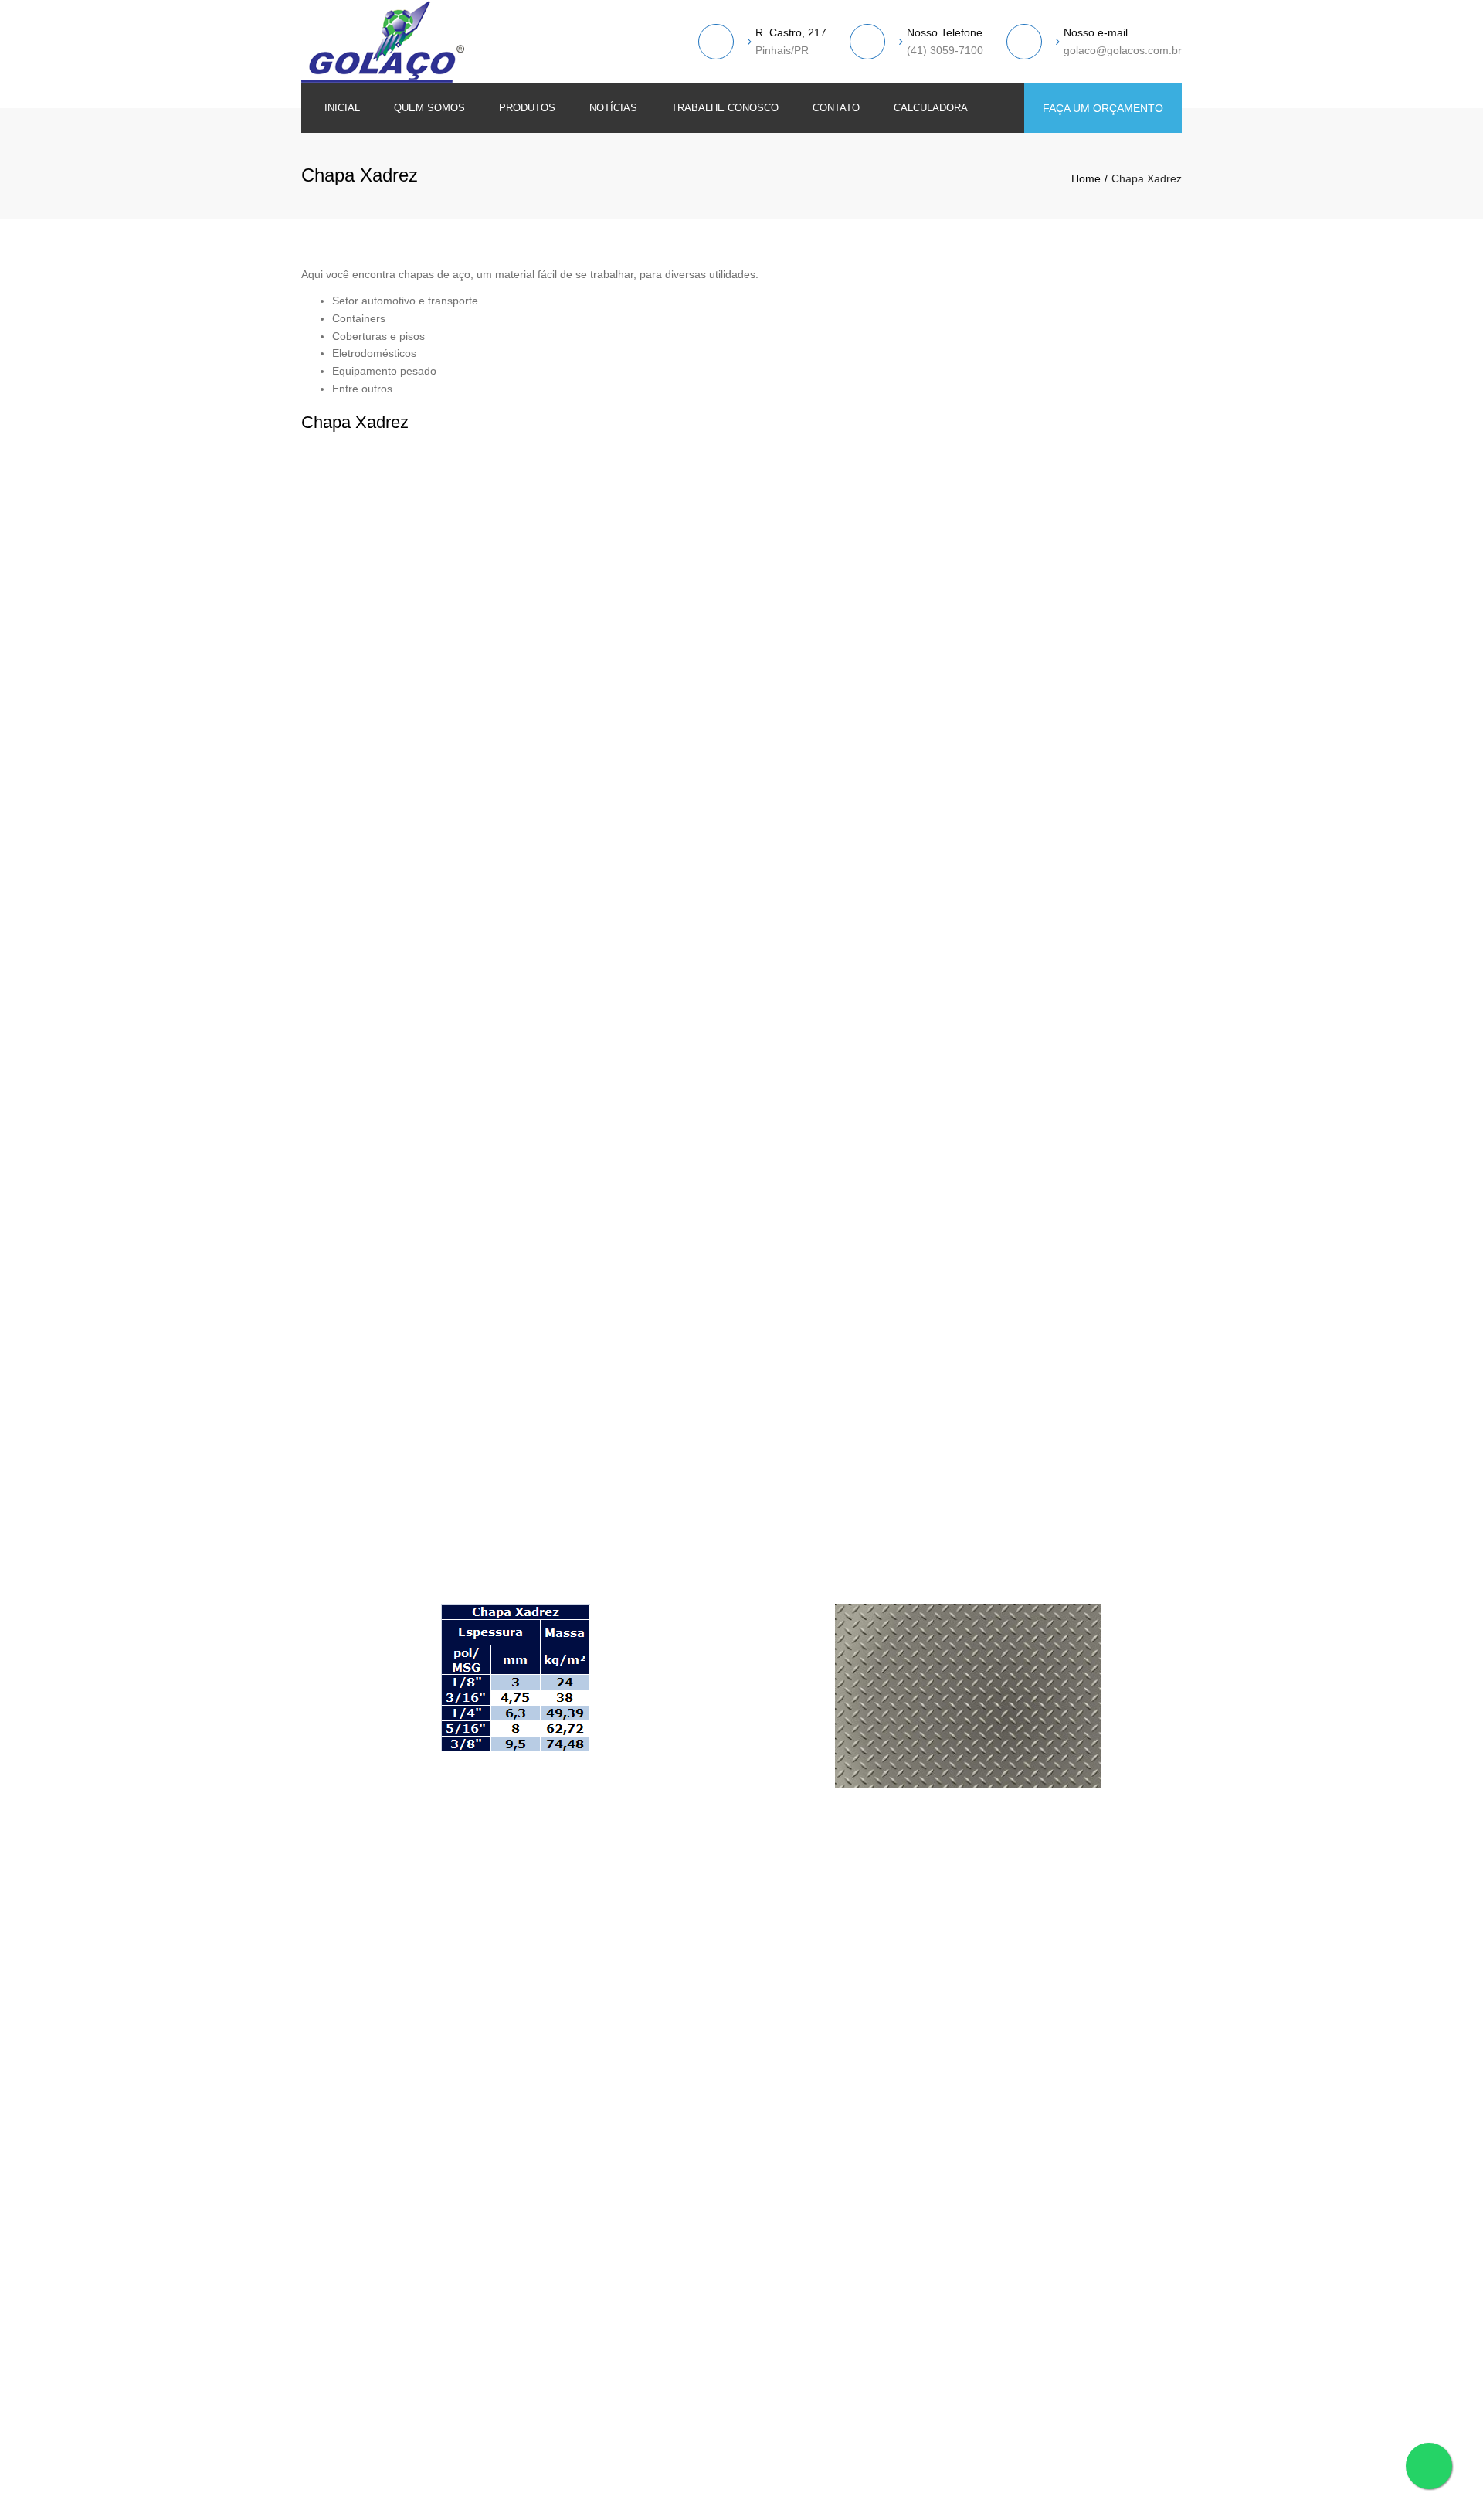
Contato (836, 108)
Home (1086, 178)
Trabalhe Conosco (725, 108)
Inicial (342, 108)
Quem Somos (429, 108)
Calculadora (931, 108)
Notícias (613, 108)
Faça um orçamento (1103, 108)
